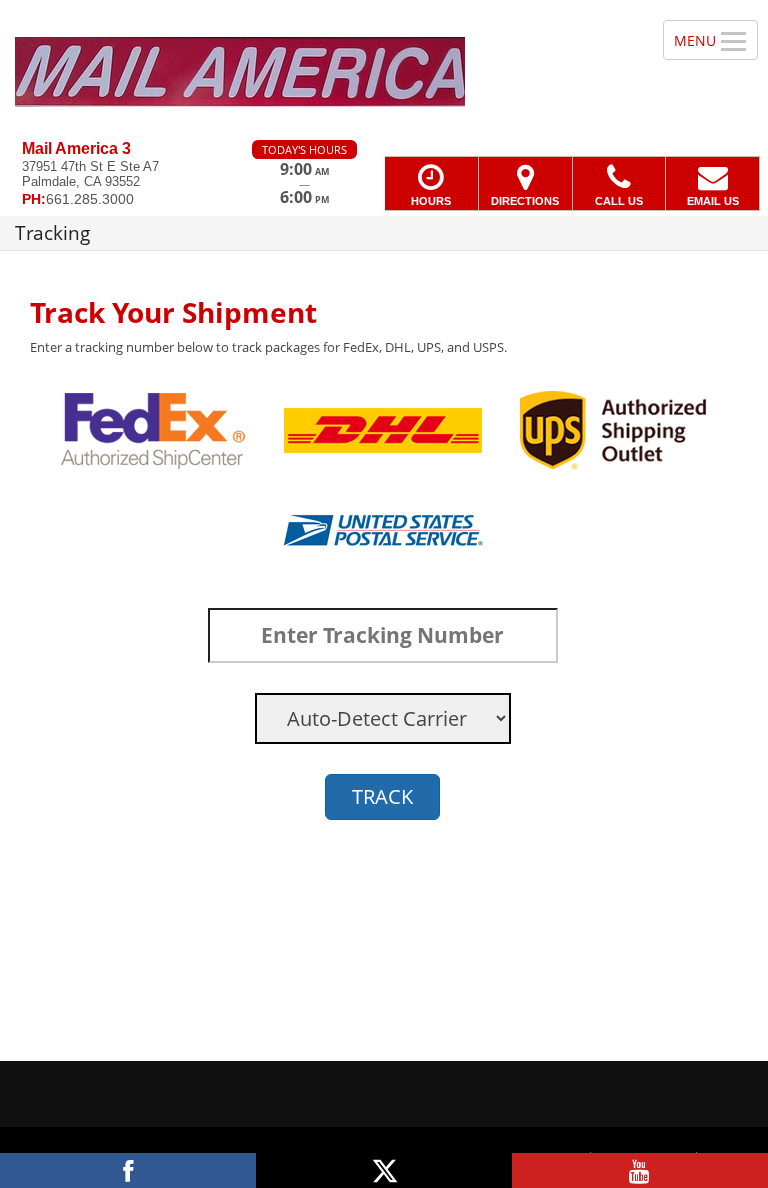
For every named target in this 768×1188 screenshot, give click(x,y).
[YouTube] (640, 1170)
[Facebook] (128, 1170)
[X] (384, 1170)
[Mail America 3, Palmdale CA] (384, 70)
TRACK (382, 796)
